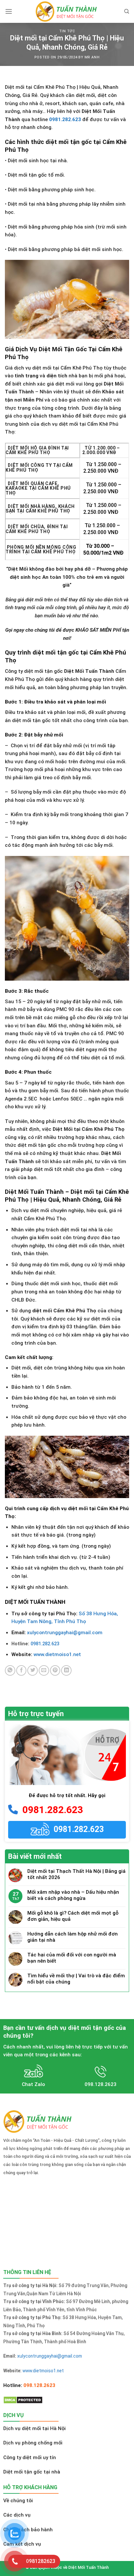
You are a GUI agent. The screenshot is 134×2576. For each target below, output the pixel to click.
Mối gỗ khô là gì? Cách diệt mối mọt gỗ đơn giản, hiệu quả (73, 1916)
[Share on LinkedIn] (66, 1670)
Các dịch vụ (17, 2515)
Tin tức (67, 31)
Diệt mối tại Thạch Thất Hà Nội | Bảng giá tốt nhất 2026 (76, 1874)
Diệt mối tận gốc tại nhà (32, 2472)
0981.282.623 (65, 119)
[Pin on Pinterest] (55, 1670)
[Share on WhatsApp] (10, 1670)
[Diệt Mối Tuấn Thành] (67, 11)
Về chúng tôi (18, 2501)
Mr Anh (92, 57)
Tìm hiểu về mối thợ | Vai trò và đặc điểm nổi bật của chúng (76, 1979)
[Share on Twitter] (33, 1670)
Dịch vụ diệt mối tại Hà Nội (34, 2428)
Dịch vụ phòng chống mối (33, 2443)
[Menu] (9, 11)
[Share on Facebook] (21, 1670)
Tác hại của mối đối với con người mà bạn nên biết (72, 1958)
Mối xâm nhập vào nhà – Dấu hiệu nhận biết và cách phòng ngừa (73, 1895)
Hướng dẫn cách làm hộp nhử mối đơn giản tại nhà (73, 1937)
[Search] (127, 11)
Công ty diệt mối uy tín (30, 2457)
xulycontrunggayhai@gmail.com (65, 1633)
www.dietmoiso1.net (57, 1654)
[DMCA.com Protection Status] (23, 2400)
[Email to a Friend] (44, 1670)
